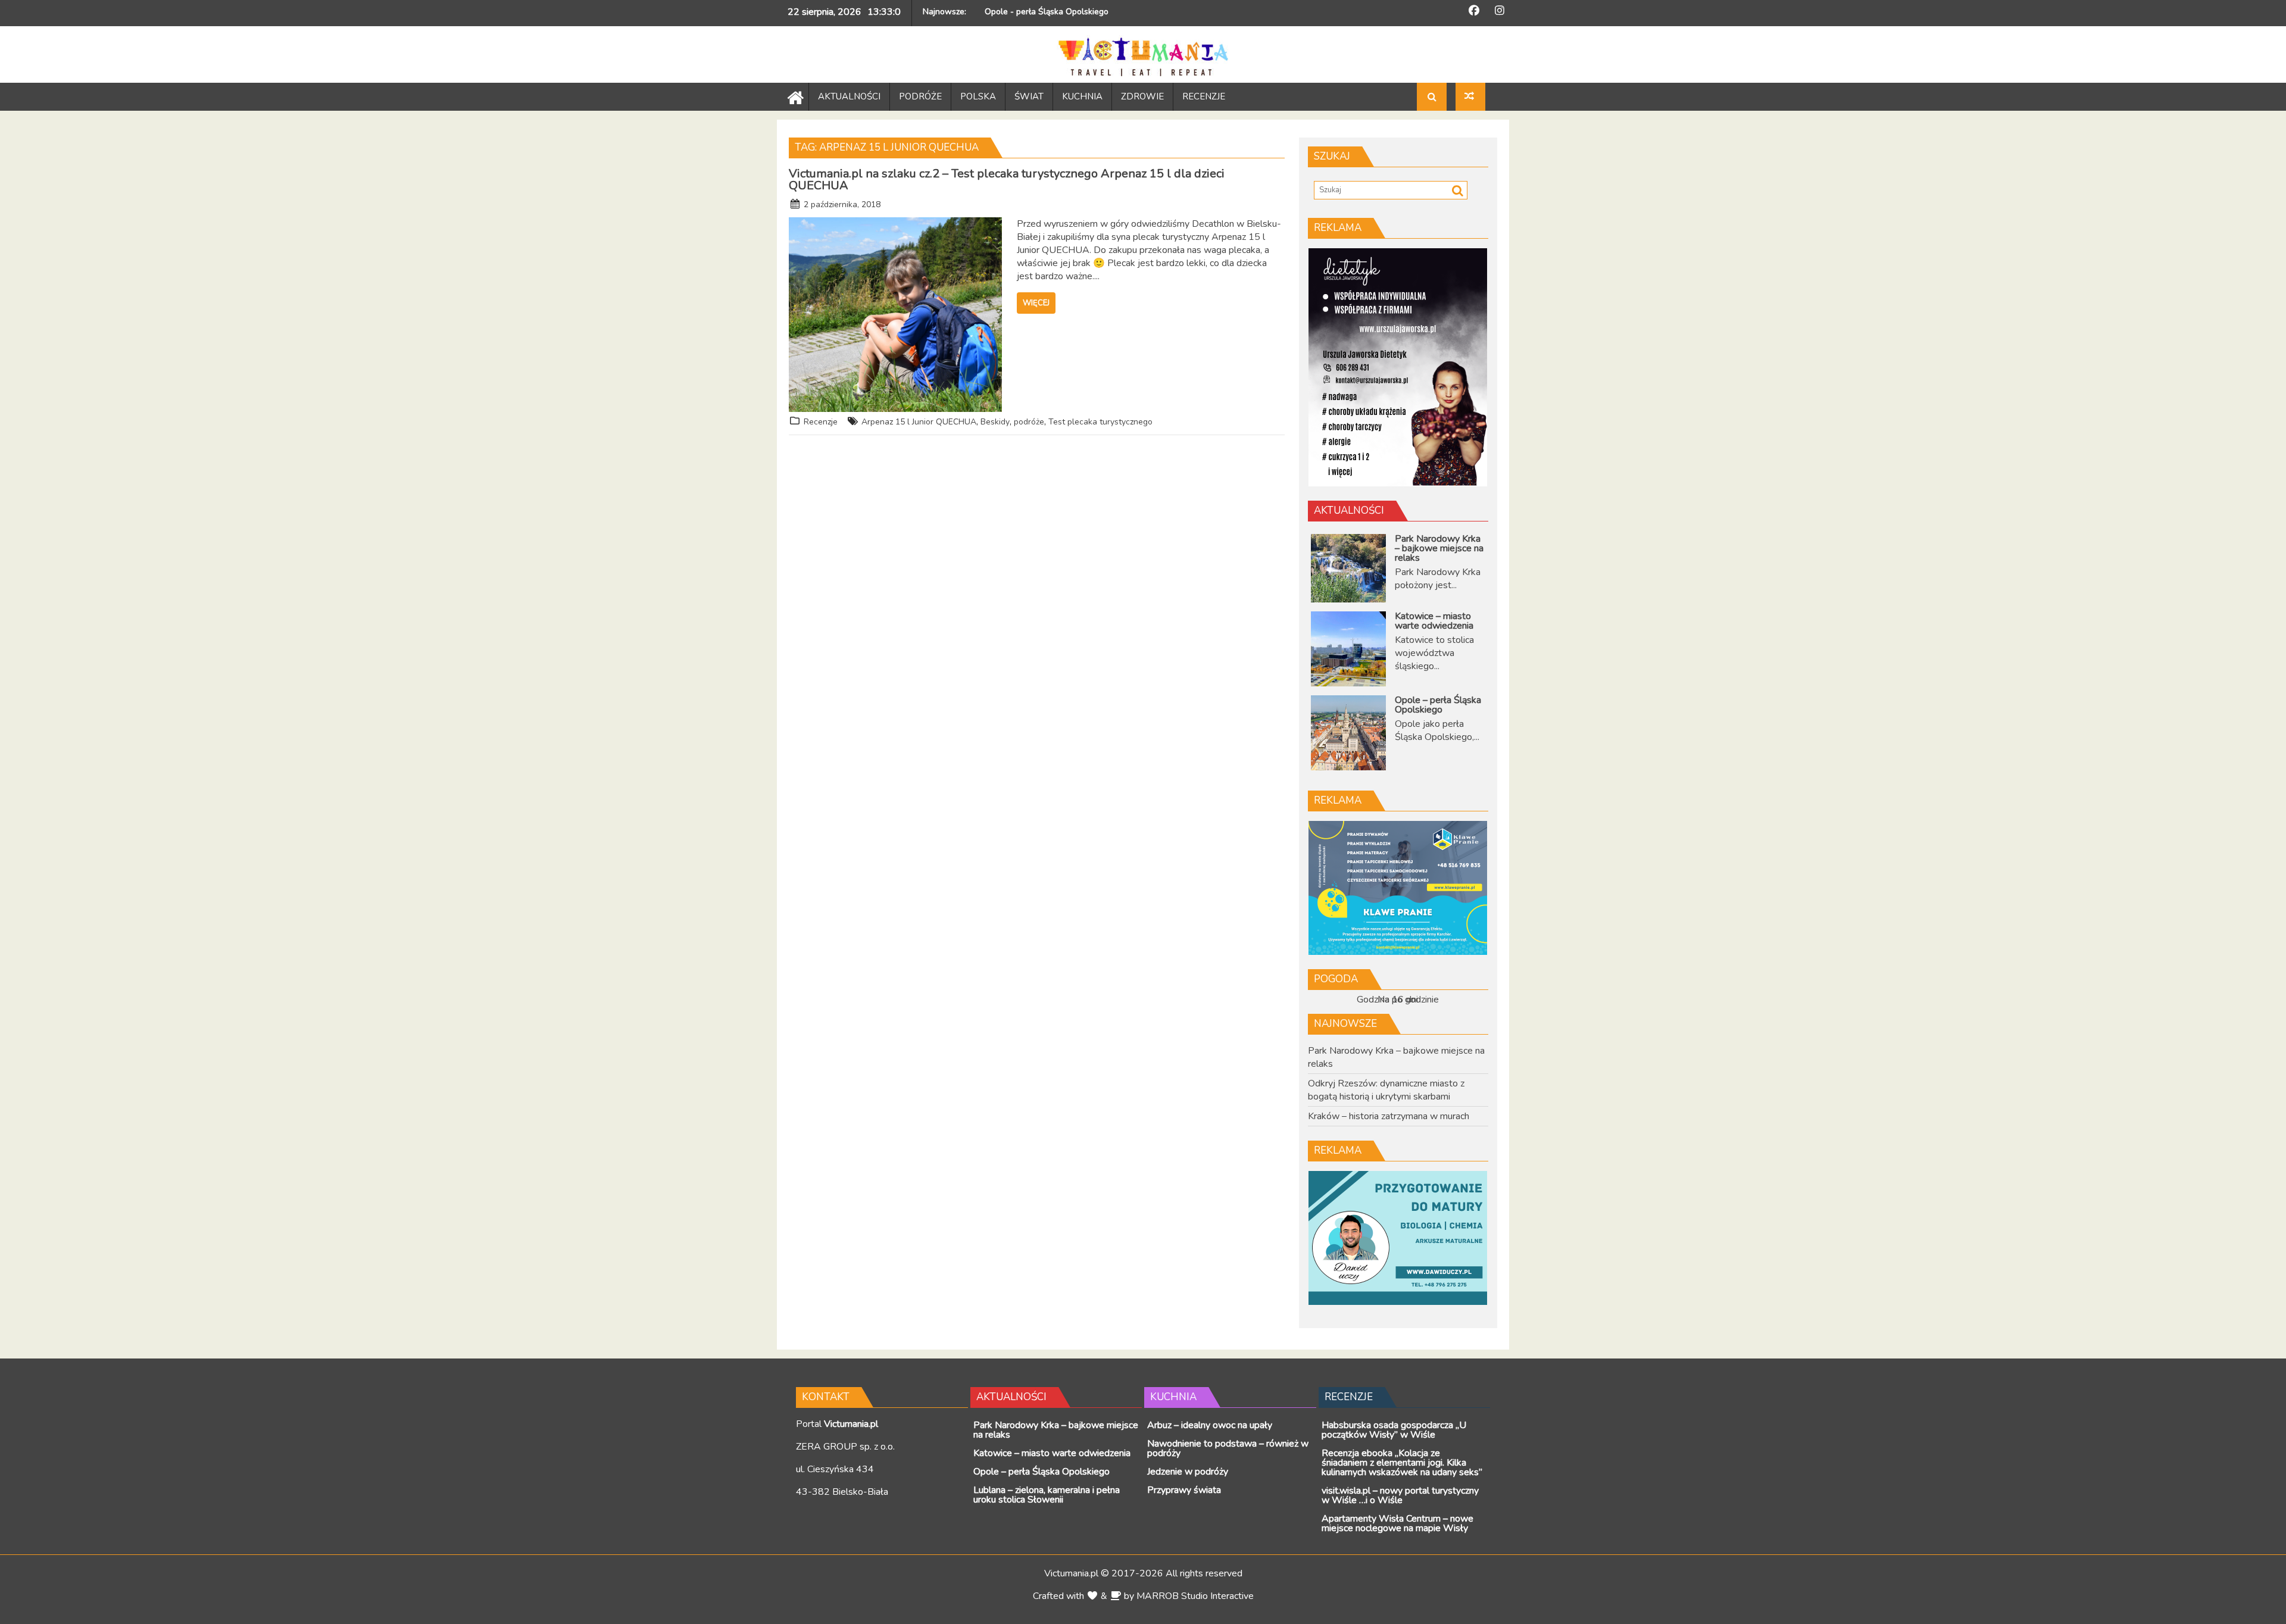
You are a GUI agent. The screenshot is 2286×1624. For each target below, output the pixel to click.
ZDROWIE (1142, 96)
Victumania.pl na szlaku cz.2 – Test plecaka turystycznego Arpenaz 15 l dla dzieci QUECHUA (1007, 179)
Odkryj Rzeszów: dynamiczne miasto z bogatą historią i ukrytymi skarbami (1386, 1090)
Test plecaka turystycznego (1100, 422)
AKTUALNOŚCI (849, 96)
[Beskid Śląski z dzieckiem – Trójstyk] (1470, 97)
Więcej (1036, 303)
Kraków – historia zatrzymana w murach (1389, 1116)
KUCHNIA (1082, 96)
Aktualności (1349, 510)
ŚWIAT (1029, 96)
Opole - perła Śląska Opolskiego (1047, 12)
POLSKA (978, 96)
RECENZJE (1204, 96)
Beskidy (995, 422)
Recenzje (821, 422)
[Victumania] (793, 96)
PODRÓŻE (920, 96)
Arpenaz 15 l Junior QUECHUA (919, 422)
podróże (1029, 422)
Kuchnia (1173, 1397)
